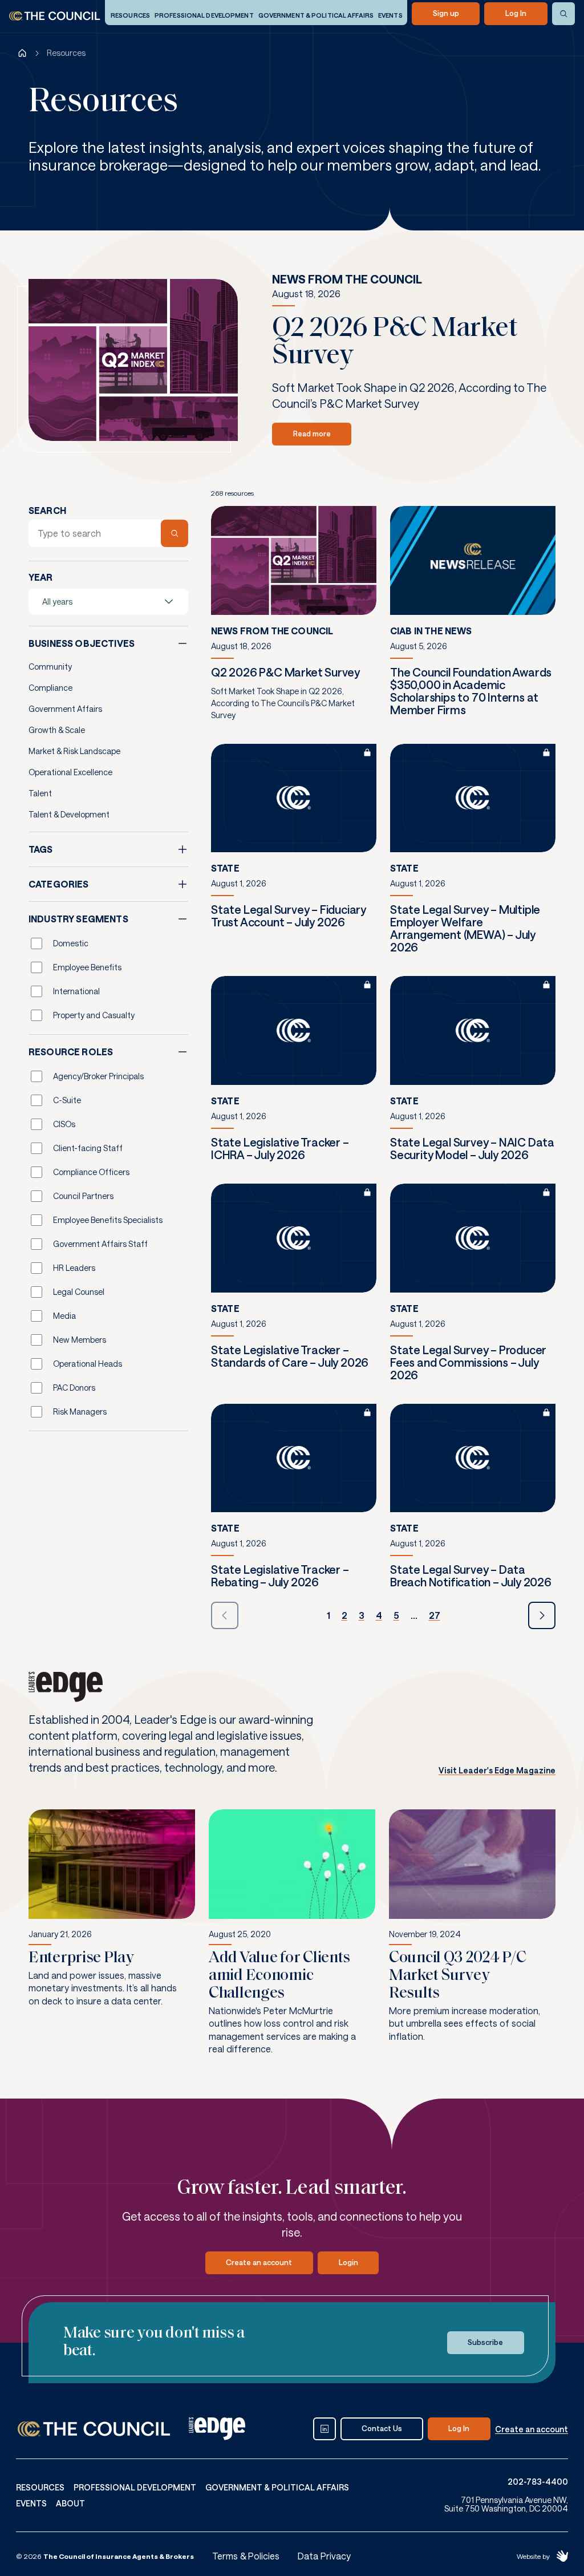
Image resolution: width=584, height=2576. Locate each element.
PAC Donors (74, 1388)
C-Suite (67, 1100)
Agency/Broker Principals (98, 1076)
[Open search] (563, 14)
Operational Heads (88, 1364)
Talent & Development (69, 814)
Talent (40, 793)
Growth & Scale (57, 730)
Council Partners (83, 1196)
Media (64, 1316)
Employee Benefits (87, 967)
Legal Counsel (79, 1292)
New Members (80, 1340)
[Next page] (542, 1615)
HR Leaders (74, 1268)
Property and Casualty (94, 1015)
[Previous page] (225, 1615)
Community (50, 667)
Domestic (71, 943)
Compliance (50, 688)
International (76, 991)
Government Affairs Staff (100, 1244)
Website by (533, 2556)
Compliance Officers (91, 1172)
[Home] (22, 53)
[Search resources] (175, 533)
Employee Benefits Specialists (108, 1220)
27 (435, 1615)
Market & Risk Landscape (74, 751)
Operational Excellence (70, 772)
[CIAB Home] (55, 16)
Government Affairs (65, 709)
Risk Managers (80, 1411)
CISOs (64, 1124)
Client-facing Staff (88, 1148)
